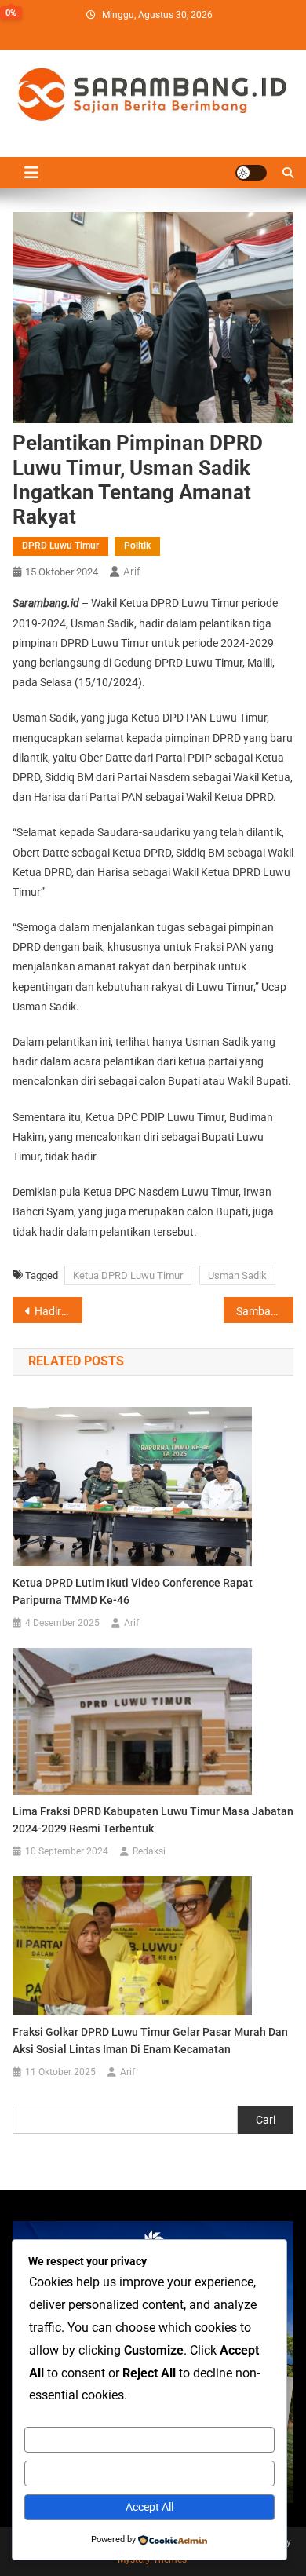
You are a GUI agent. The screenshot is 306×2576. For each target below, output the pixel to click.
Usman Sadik (237, 1275)
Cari (266, 2120)
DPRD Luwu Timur (60, 546)
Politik (137, 546)
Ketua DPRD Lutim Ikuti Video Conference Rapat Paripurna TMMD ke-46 (133, 1591)
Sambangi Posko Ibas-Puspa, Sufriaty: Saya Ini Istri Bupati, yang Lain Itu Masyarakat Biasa (265, 1311)
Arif (132, 572)
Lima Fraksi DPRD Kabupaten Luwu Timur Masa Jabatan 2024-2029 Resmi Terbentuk (153, 1820)
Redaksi (149, 1851)
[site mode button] (251, 173)
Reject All (150, 2473)
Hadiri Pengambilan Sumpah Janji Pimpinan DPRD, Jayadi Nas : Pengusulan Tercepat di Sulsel (59, 1311)
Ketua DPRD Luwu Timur (128, 1275)
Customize (150, 2439)
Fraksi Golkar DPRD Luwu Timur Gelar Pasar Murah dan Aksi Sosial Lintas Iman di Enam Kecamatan (150, 2041)
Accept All (149, 2507)
